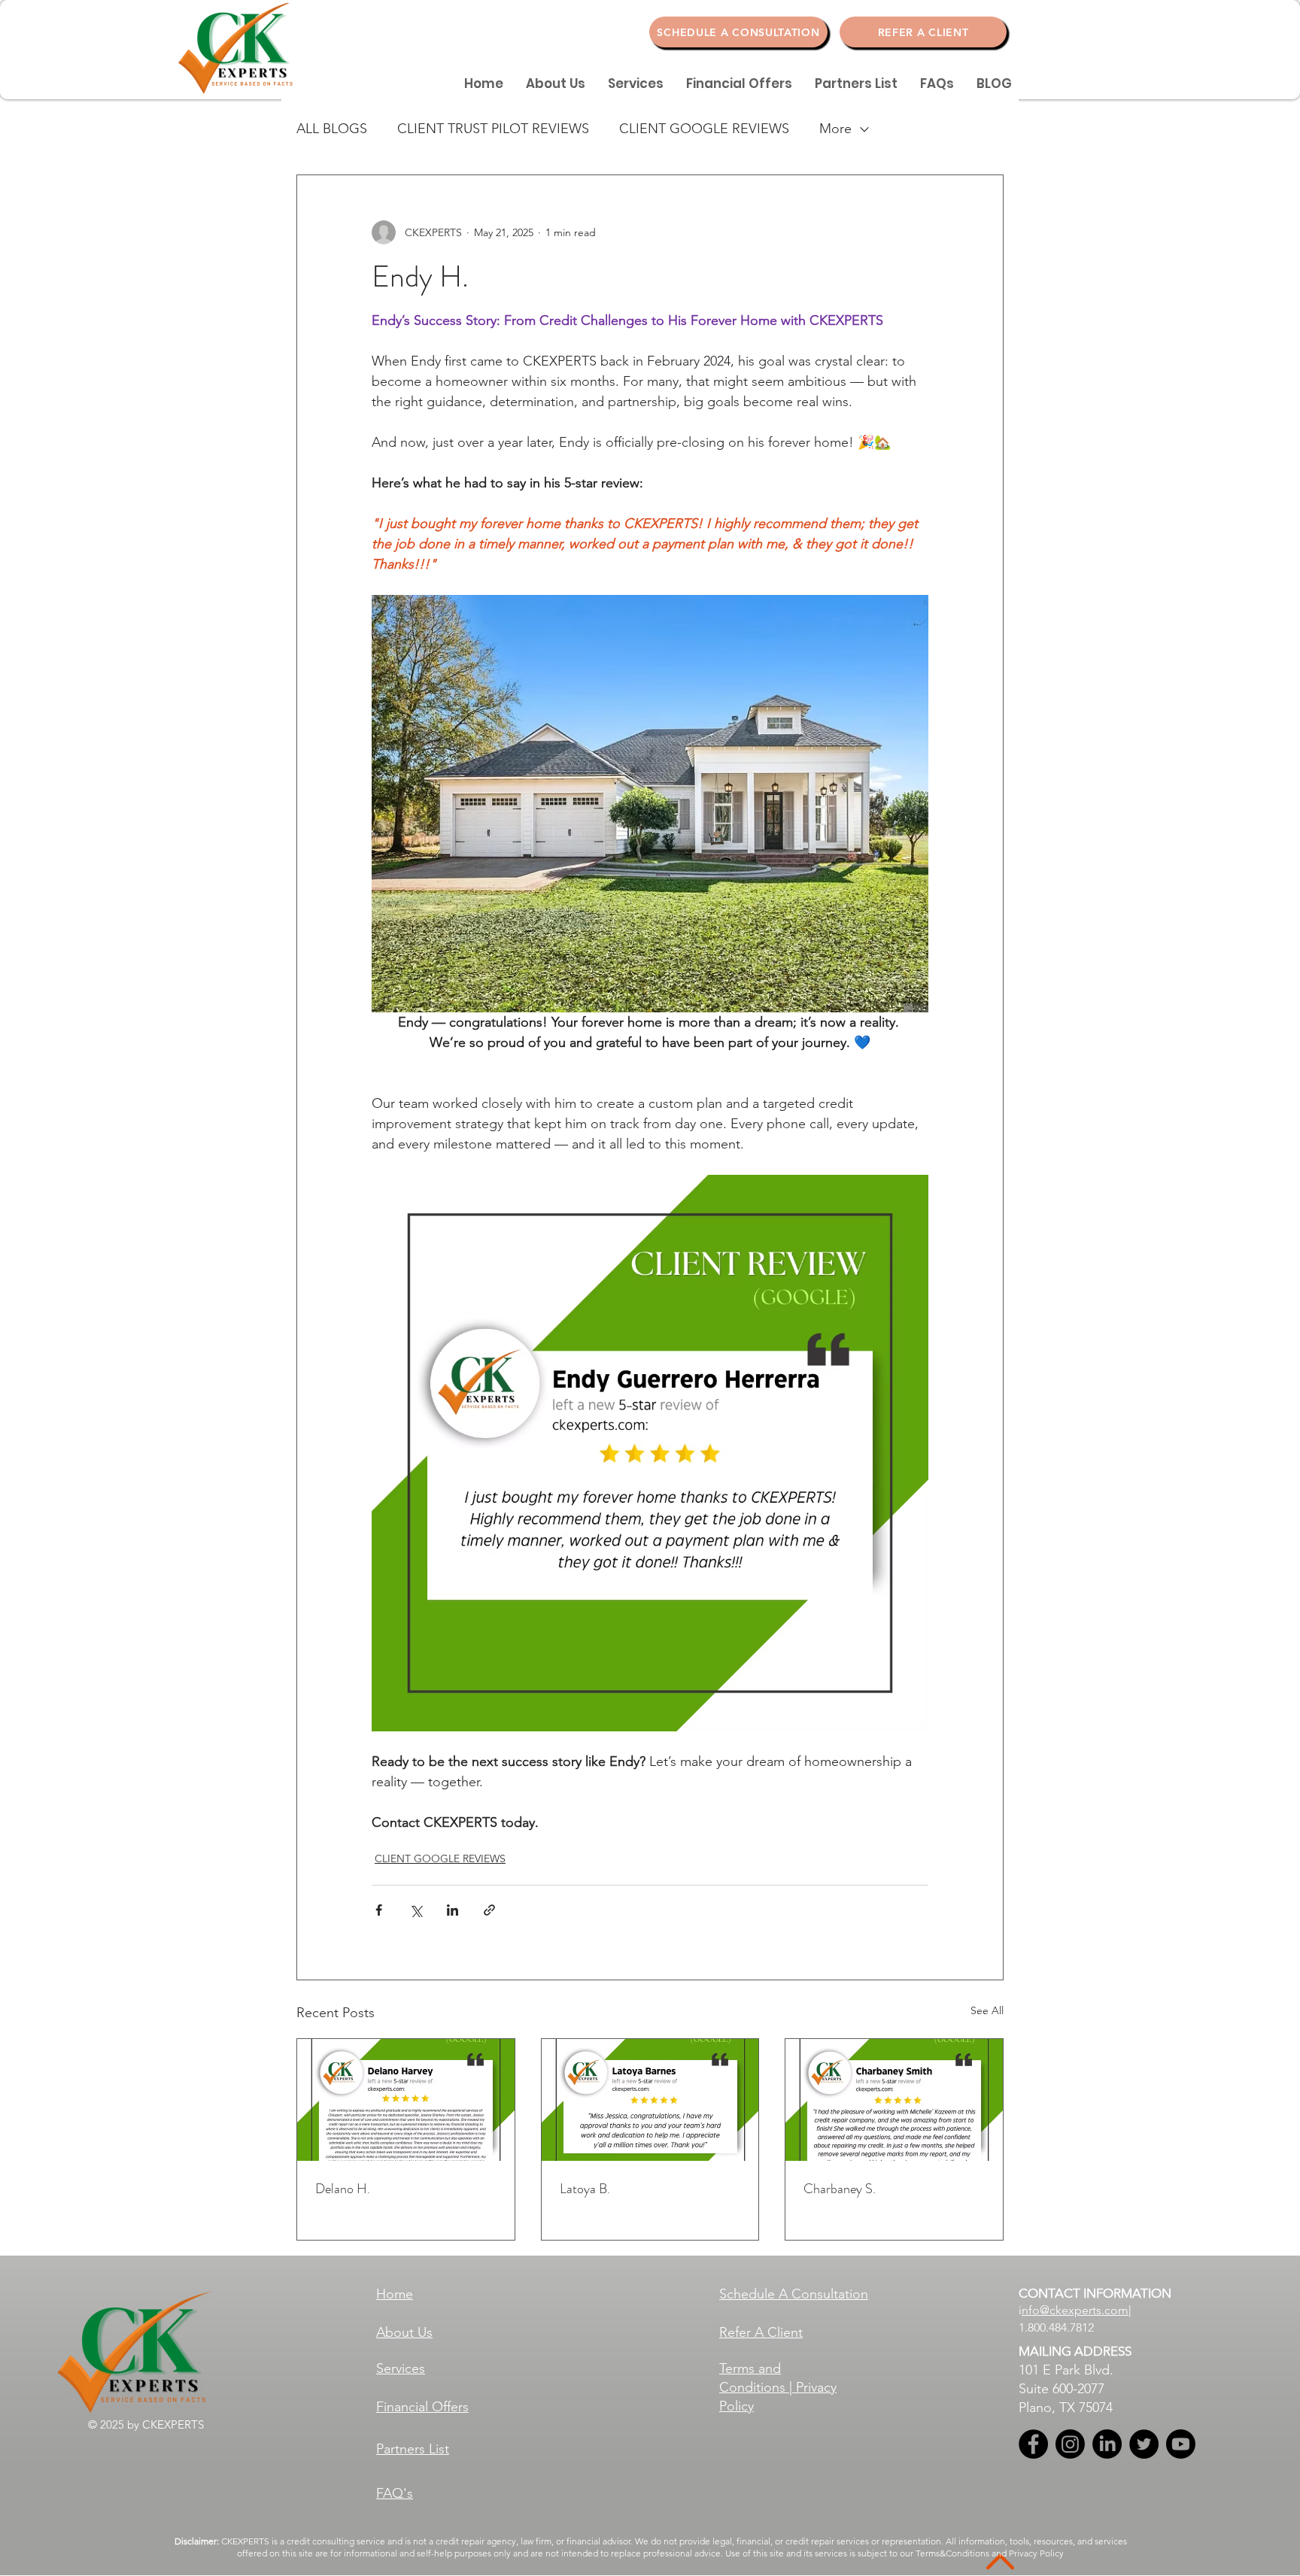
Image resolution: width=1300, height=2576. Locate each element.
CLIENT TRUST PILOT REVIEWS (493, 129)
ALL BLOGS (332, 129)
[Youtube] (1181, 2444)
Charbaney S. (840, 2189)
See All (987, 2010)
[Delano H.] (406, 2100)
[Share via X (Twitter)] (416, 1910)
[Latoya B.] (650, 2100)
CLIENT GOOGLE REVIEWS (704, 129)
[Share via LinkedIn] (453, 1910)
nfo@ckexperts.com (1075, 2310)
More (835, 129)
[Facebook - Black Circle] (1033, 2444)
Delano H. (343, 2189)
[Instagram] (1070, 2444)
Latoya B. (585, 2189)
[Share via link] (489, 1910)
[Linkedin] (1107, 2444)
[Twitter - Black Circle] (1144, 2444)
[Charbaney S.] (894, 2100)
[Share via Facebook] (379, 1910)
